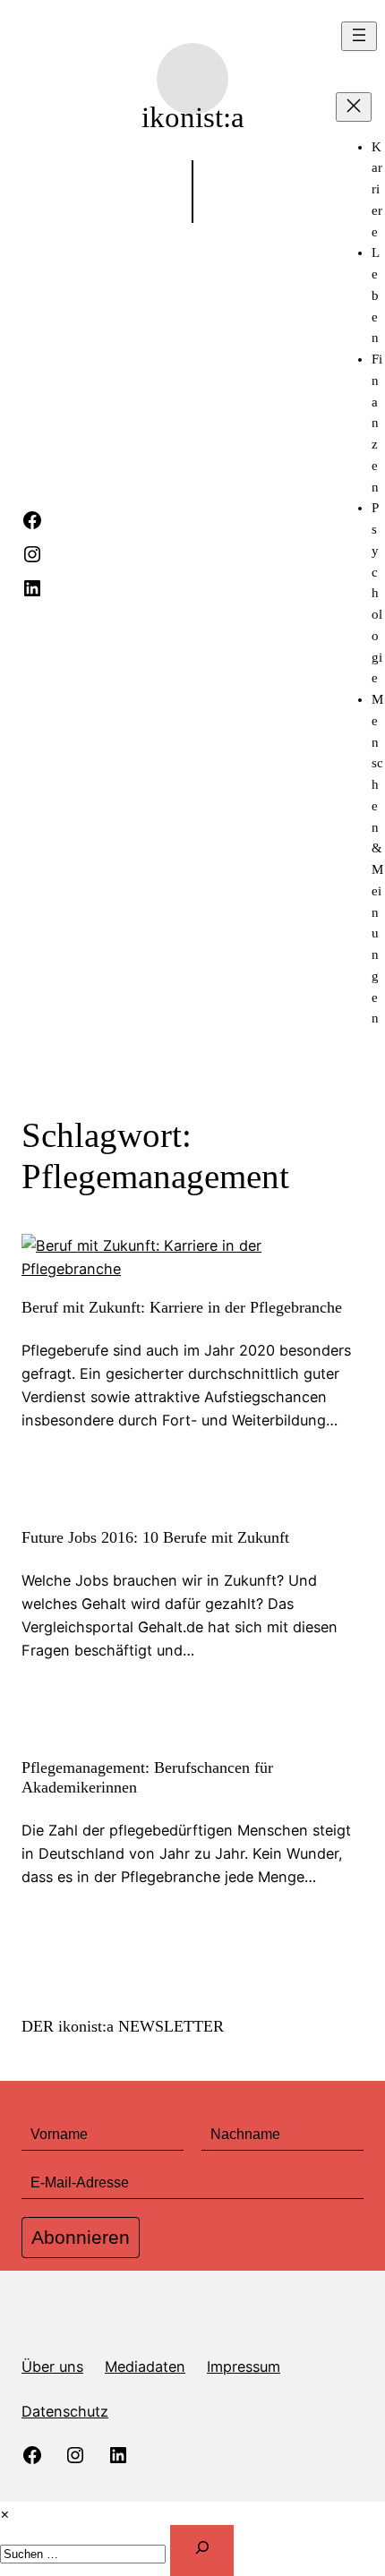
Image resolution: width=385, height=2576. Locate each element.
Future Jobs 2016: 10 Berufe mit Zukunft (155, 1537)
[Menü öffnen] (359, 36)
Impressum (244, 2366)
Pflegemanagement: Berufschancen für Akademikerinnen (147, 1777)
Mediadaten (145, 2366)
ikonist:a (193, 117)
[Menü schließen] (354, 107)
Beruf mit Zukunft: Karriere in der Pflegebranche (182, 1307)
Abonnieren (81, 2237)
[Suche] (202, 2550)
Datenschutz (65, 2411)
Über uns (52, 2366)
